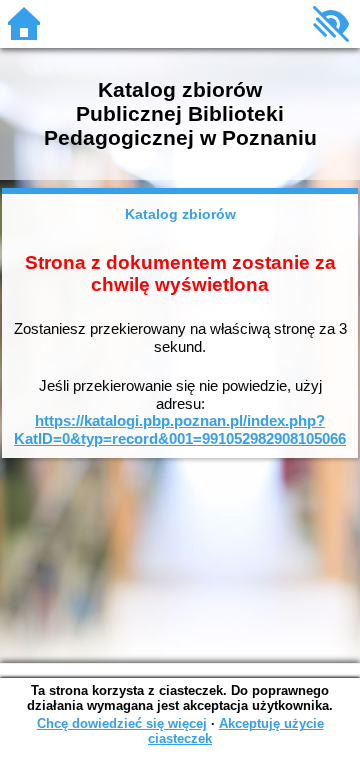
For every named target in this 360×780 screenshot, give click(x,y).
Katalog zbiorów (180, 214)
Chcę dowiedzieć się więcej (122, 723)
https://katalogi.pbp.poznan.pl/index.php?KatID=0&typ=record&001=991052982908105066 (180, 429)
